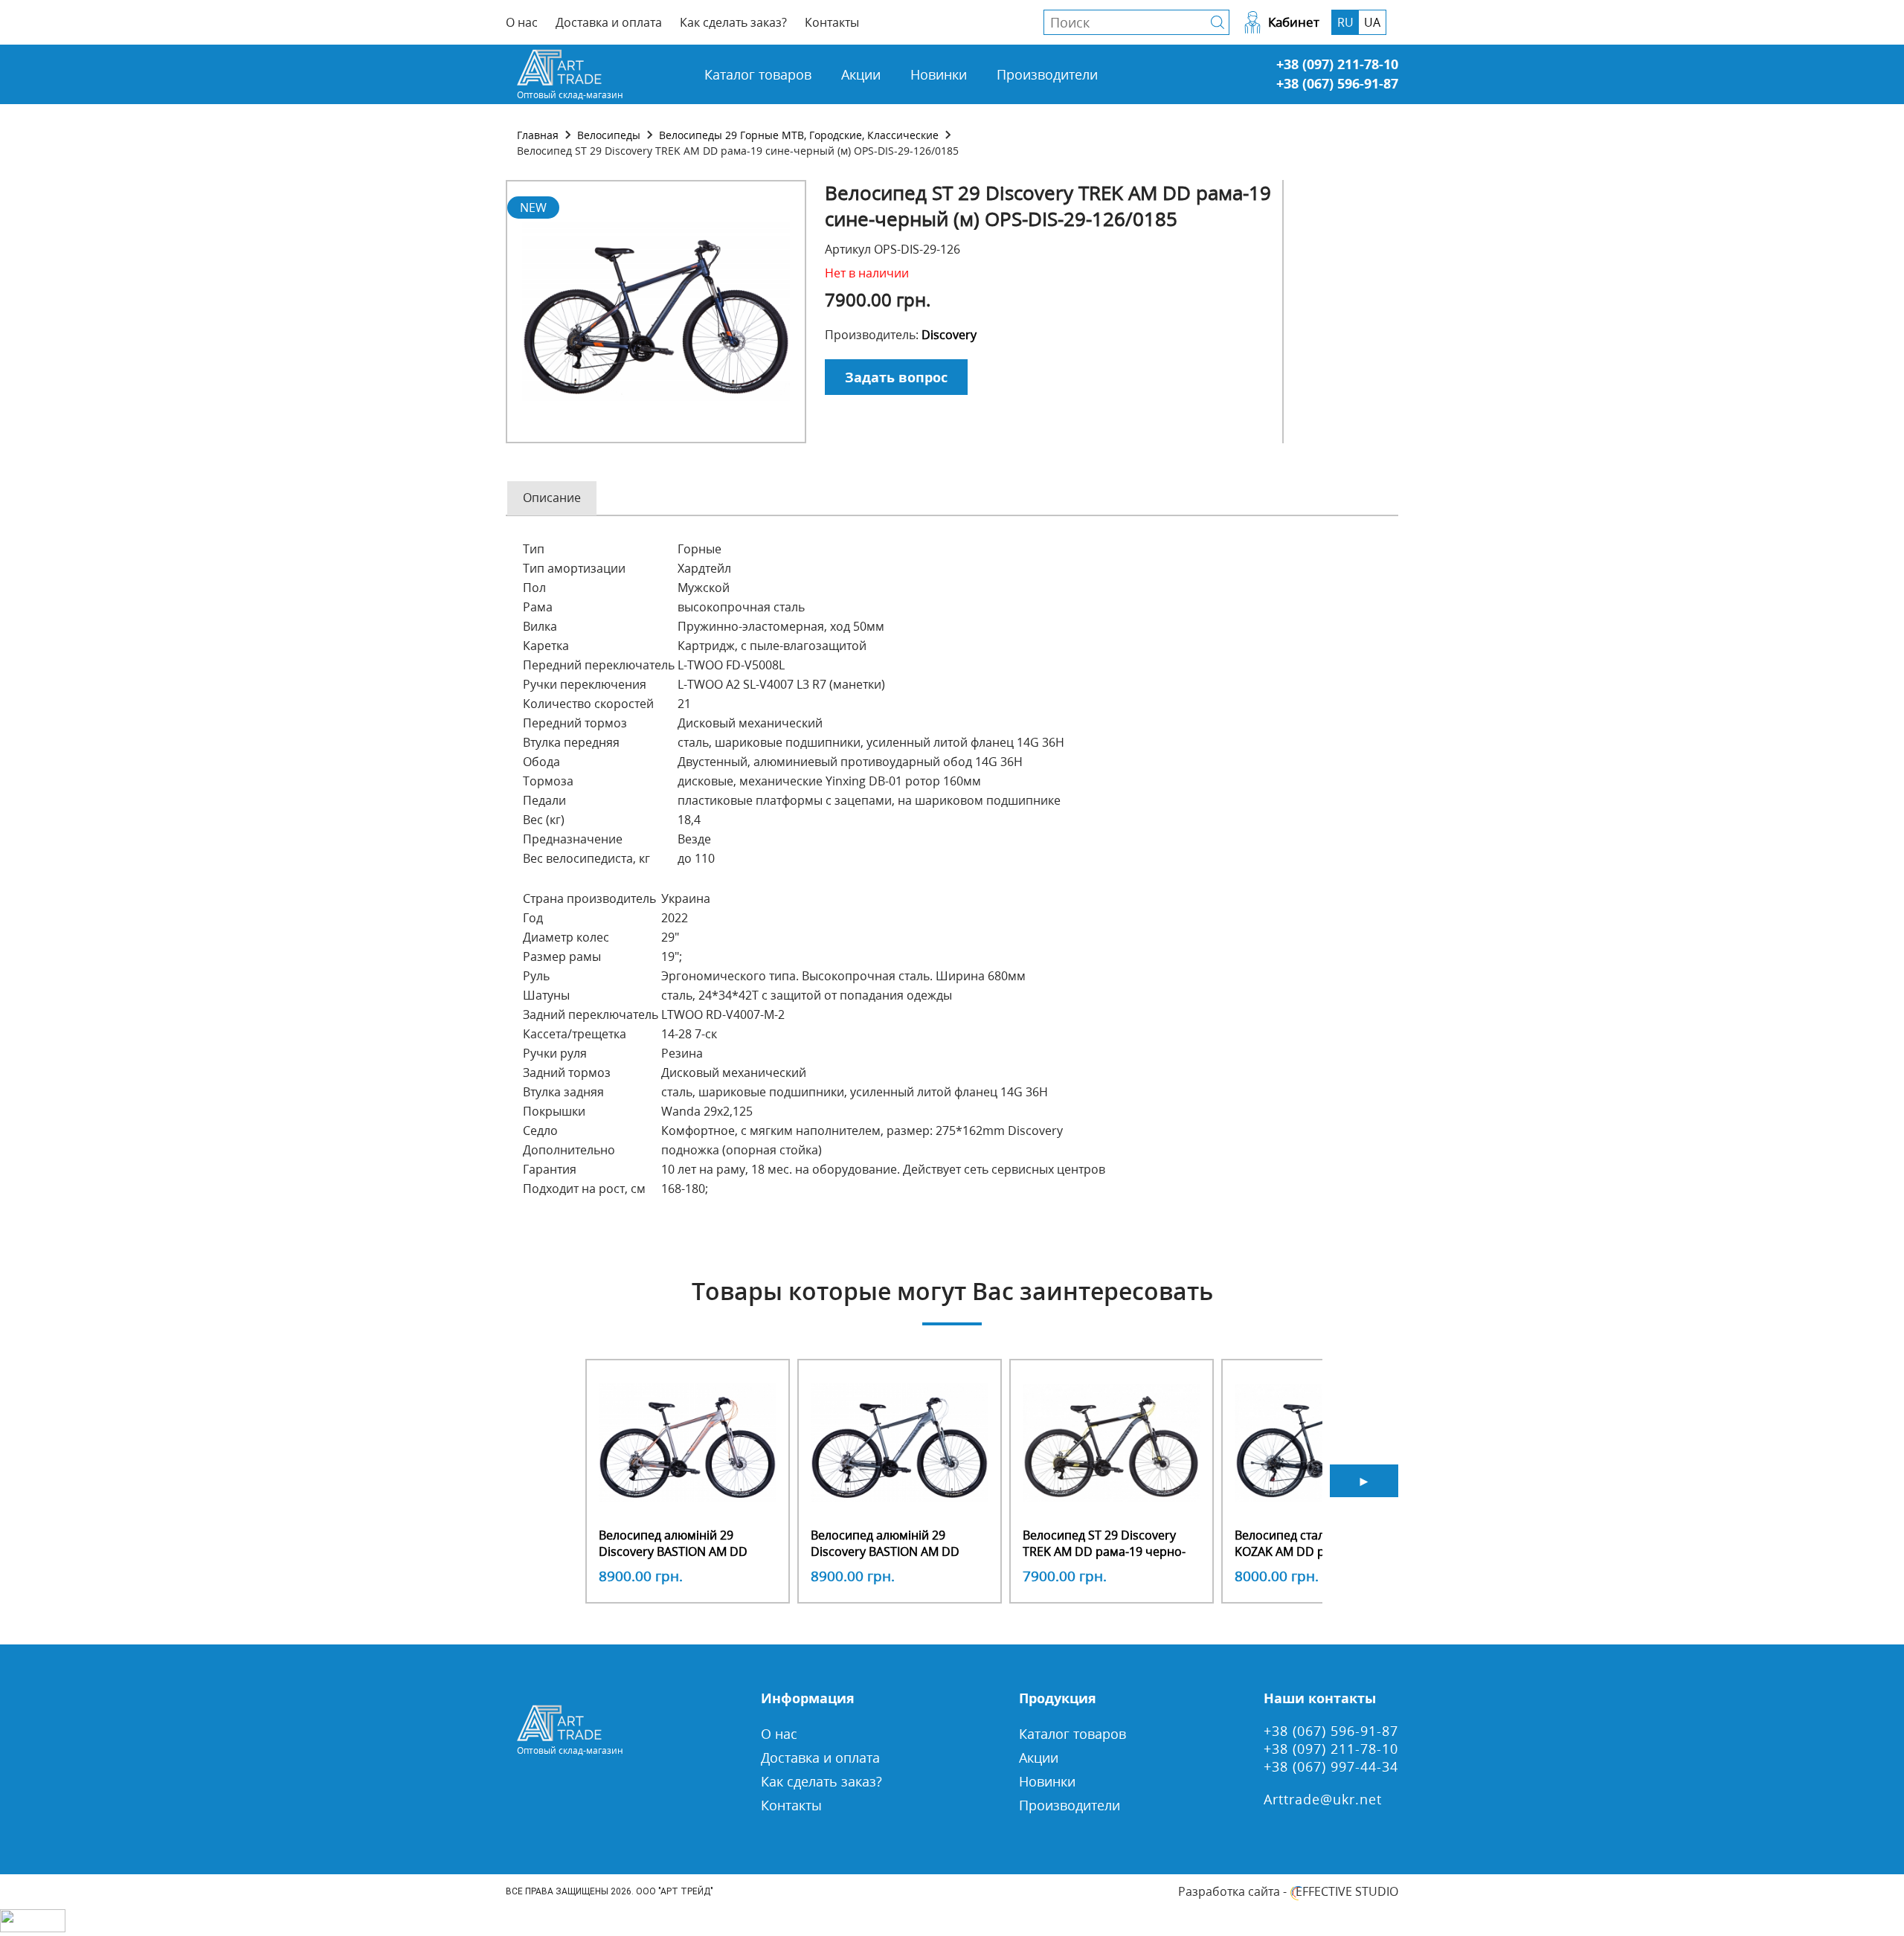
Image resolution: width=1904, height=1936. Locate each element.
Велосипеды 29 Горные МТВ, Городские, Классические (799, 135)
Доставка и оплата (609, 22)
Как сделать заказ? (733, 22)
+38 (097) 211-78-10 (1337, 64)
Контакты (832, 22)
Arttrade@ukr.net (1323, 1799)
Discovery (949, 335)
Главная (538, 135)
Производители (1047, 74)
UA (1372, 22)
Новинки (939, 74)
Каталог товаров (758, 74)
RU (1345, 22)
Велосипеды (609, 135)
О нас (522, 22)
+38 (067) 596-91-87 (1337, 83)
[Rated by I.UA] (33, 1928)
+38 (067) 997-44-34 (1331, 1766)
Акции (861, 74)
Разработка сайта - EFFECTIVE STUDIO (1288, 1891)
